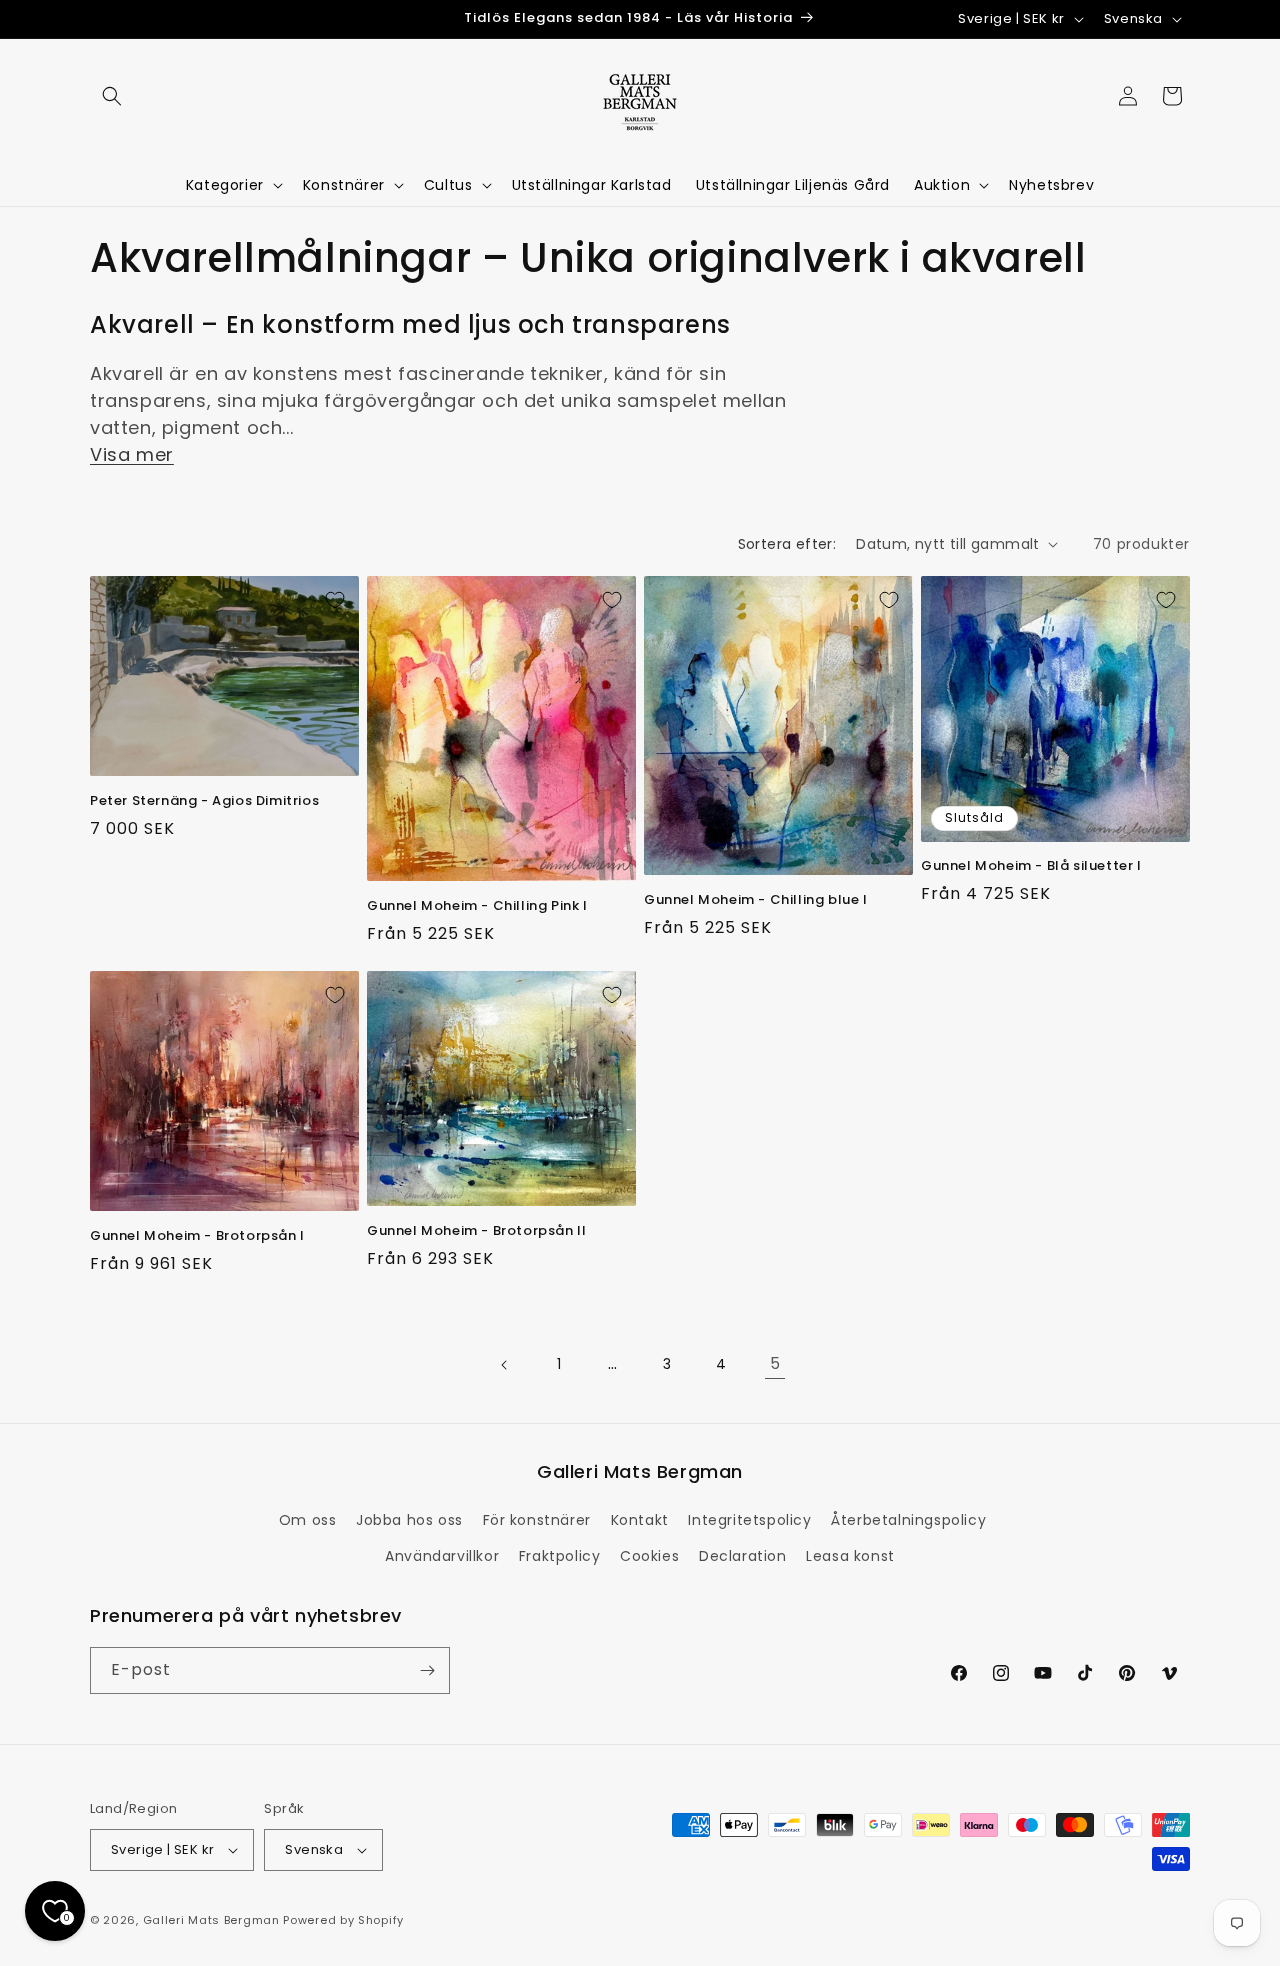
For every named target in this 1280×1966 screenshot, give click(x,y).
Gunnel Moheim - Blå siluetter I (1031, 866)
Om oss (308, 1520)
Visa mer (132, 454)
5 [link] (775, 1363)
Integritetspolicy (749, 1520)
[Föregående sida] (505, 1365)
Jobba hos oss (409, 1520)
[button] (112, 96)
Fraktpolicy (560, 1556)
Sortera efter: (787, 544)
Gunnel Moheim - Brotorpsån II (476, 1231)
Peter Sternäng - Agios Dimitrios (204, 801)
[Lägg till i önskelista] (335, 600)
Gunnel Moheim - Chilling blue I (756, 900)
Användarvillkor (442, 1556)
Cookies (649, 1556)
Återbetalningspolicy (908, 1520)
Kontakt (640, 1520)
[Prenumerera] (427, 1670)
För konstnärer (537, 1520)
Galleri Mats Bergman (211, 1920)
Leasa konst (850, 1556)
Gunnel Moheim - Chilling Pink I (477, 906)
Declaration (743, 1556)
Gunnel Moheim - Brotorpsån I (197, 1236)
